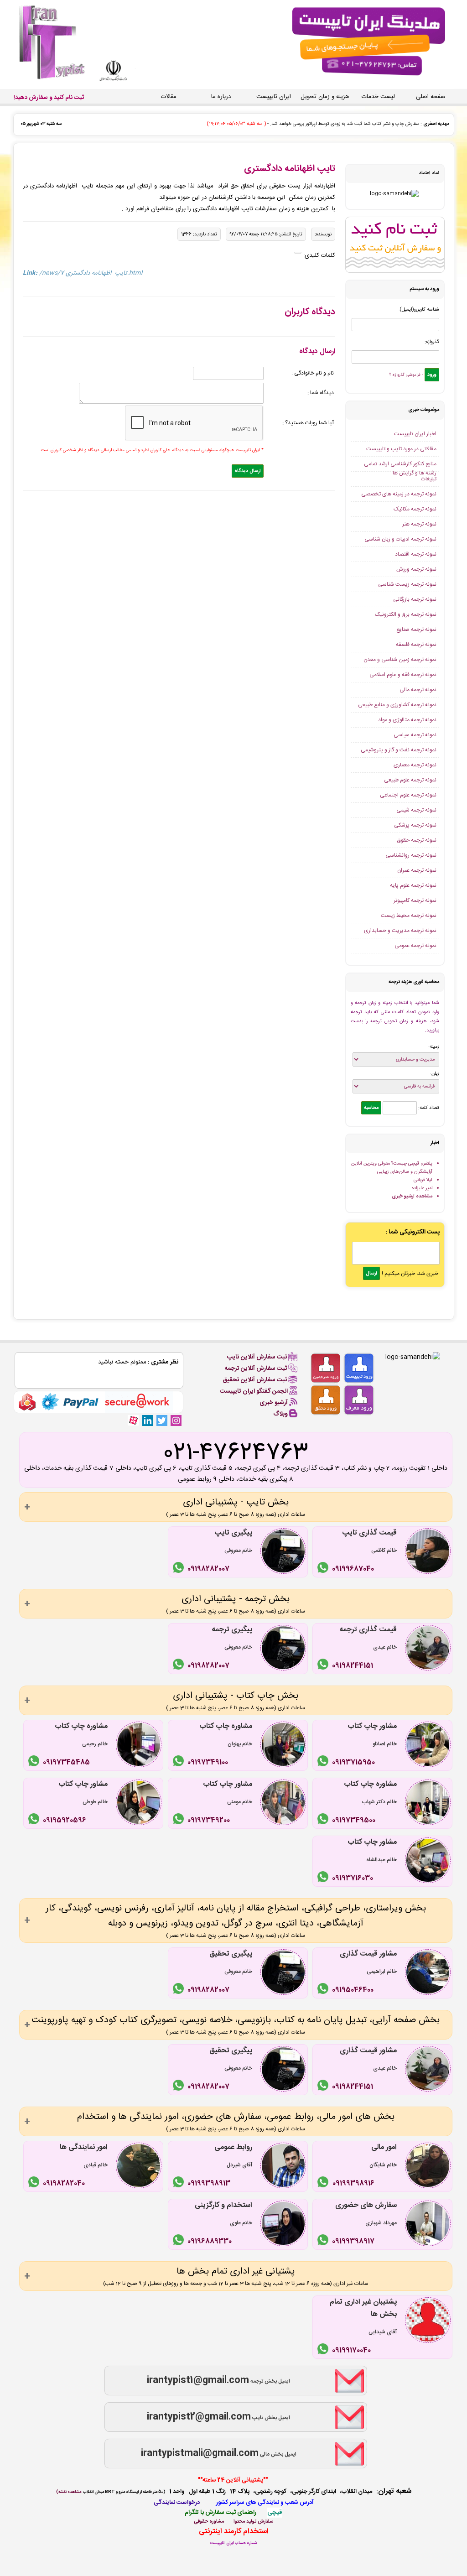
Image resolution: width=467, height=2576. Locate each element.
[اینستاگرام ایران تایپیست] (176, 1420)
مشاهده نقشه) (69, 2492)
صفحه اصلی (431, 97)
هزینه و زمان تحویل (325, 97)
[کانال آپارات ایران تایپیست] (133, 1420)
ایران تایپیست (274, 97)
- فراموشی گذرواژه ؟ (406, 375)
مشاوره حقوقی (209, 2521)
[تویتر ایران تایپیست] (162, 1420)
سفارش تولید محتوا (253, 2521)
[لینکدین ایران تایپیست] (148, 1420)
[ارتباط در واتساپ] (324, 1569)
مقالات (169, 97)
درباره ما (221, 97)
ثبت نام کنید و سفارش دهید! (49, 98)
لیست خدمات (378, 97)
